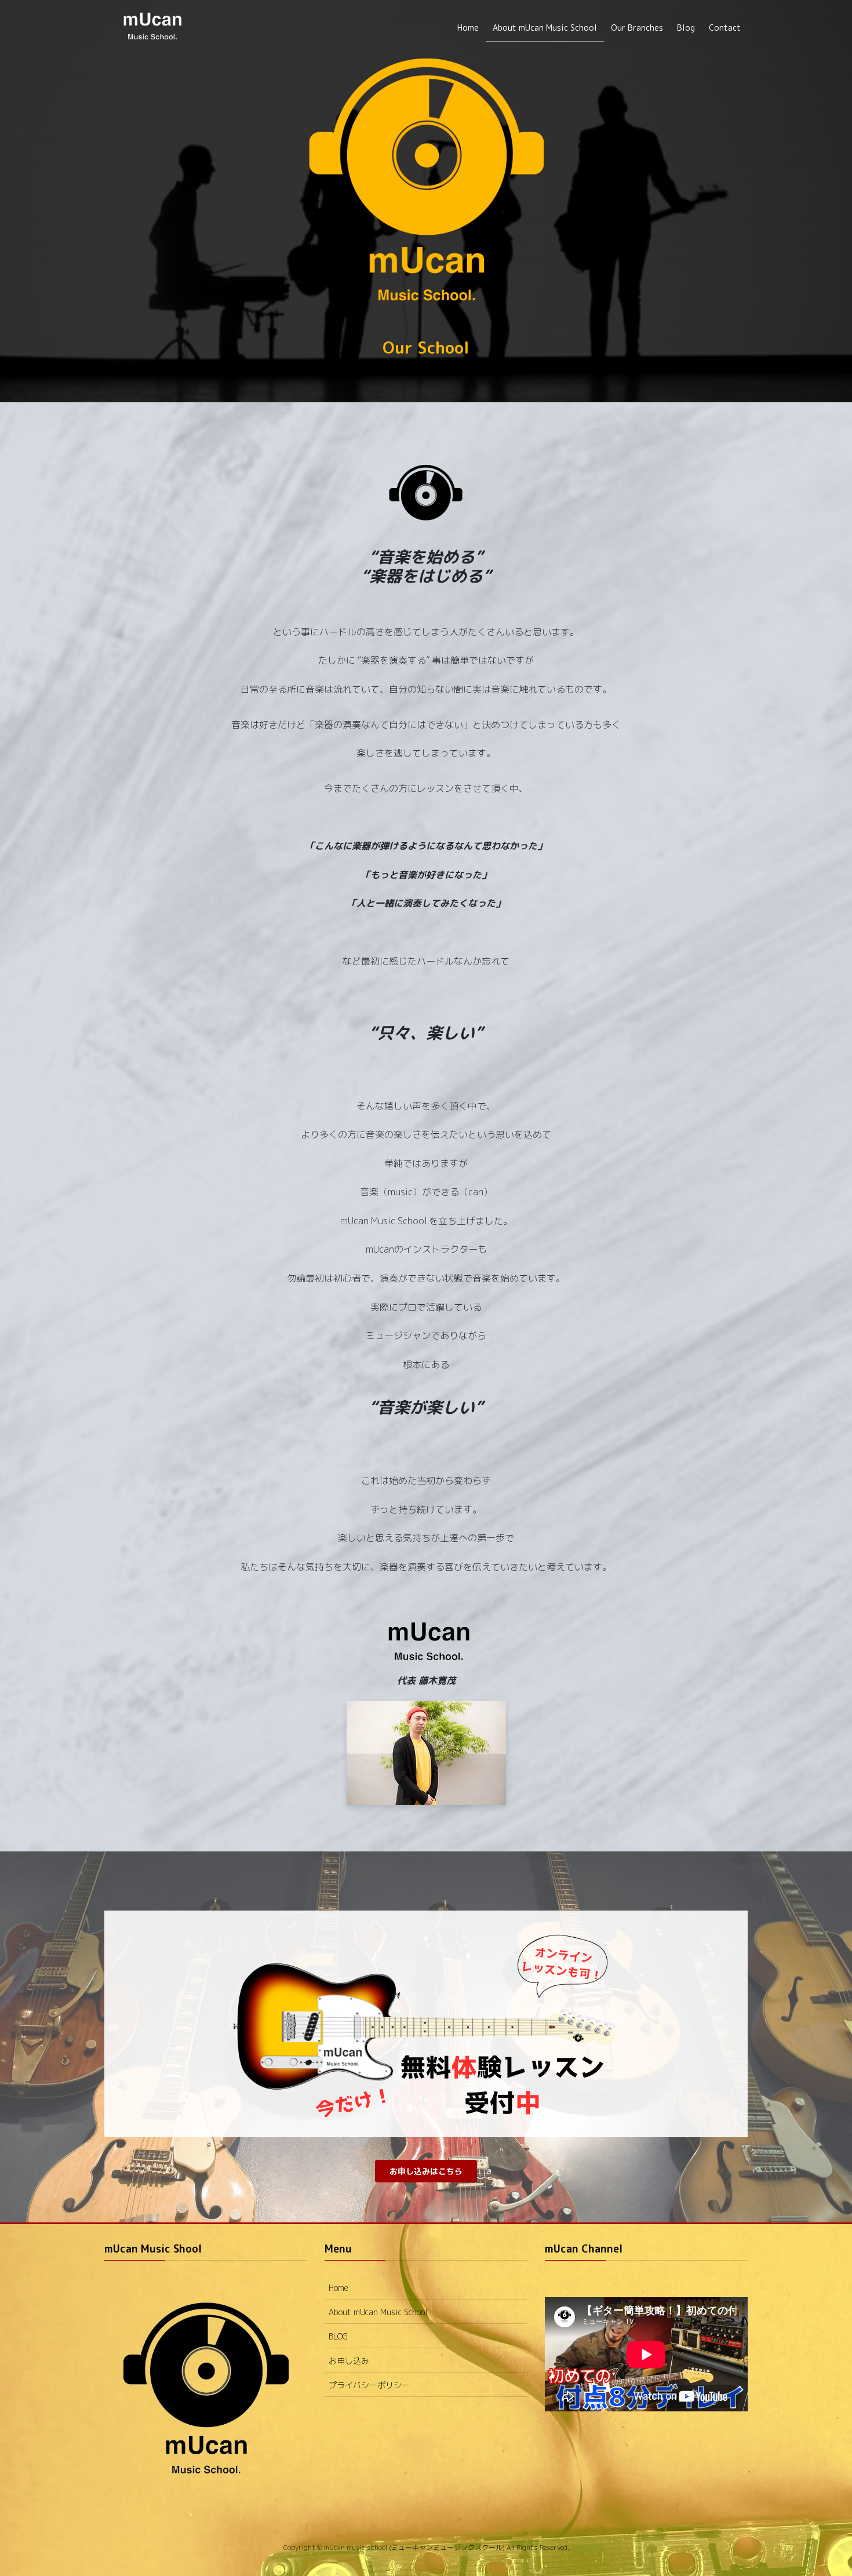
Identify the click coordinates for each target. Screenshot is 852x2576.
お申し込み (349, 2361)
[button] (426, 2171)
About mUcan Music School (378, 2312)
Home (338, 2288)
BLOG (338, 2336)
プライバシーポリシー (369, 2385)
